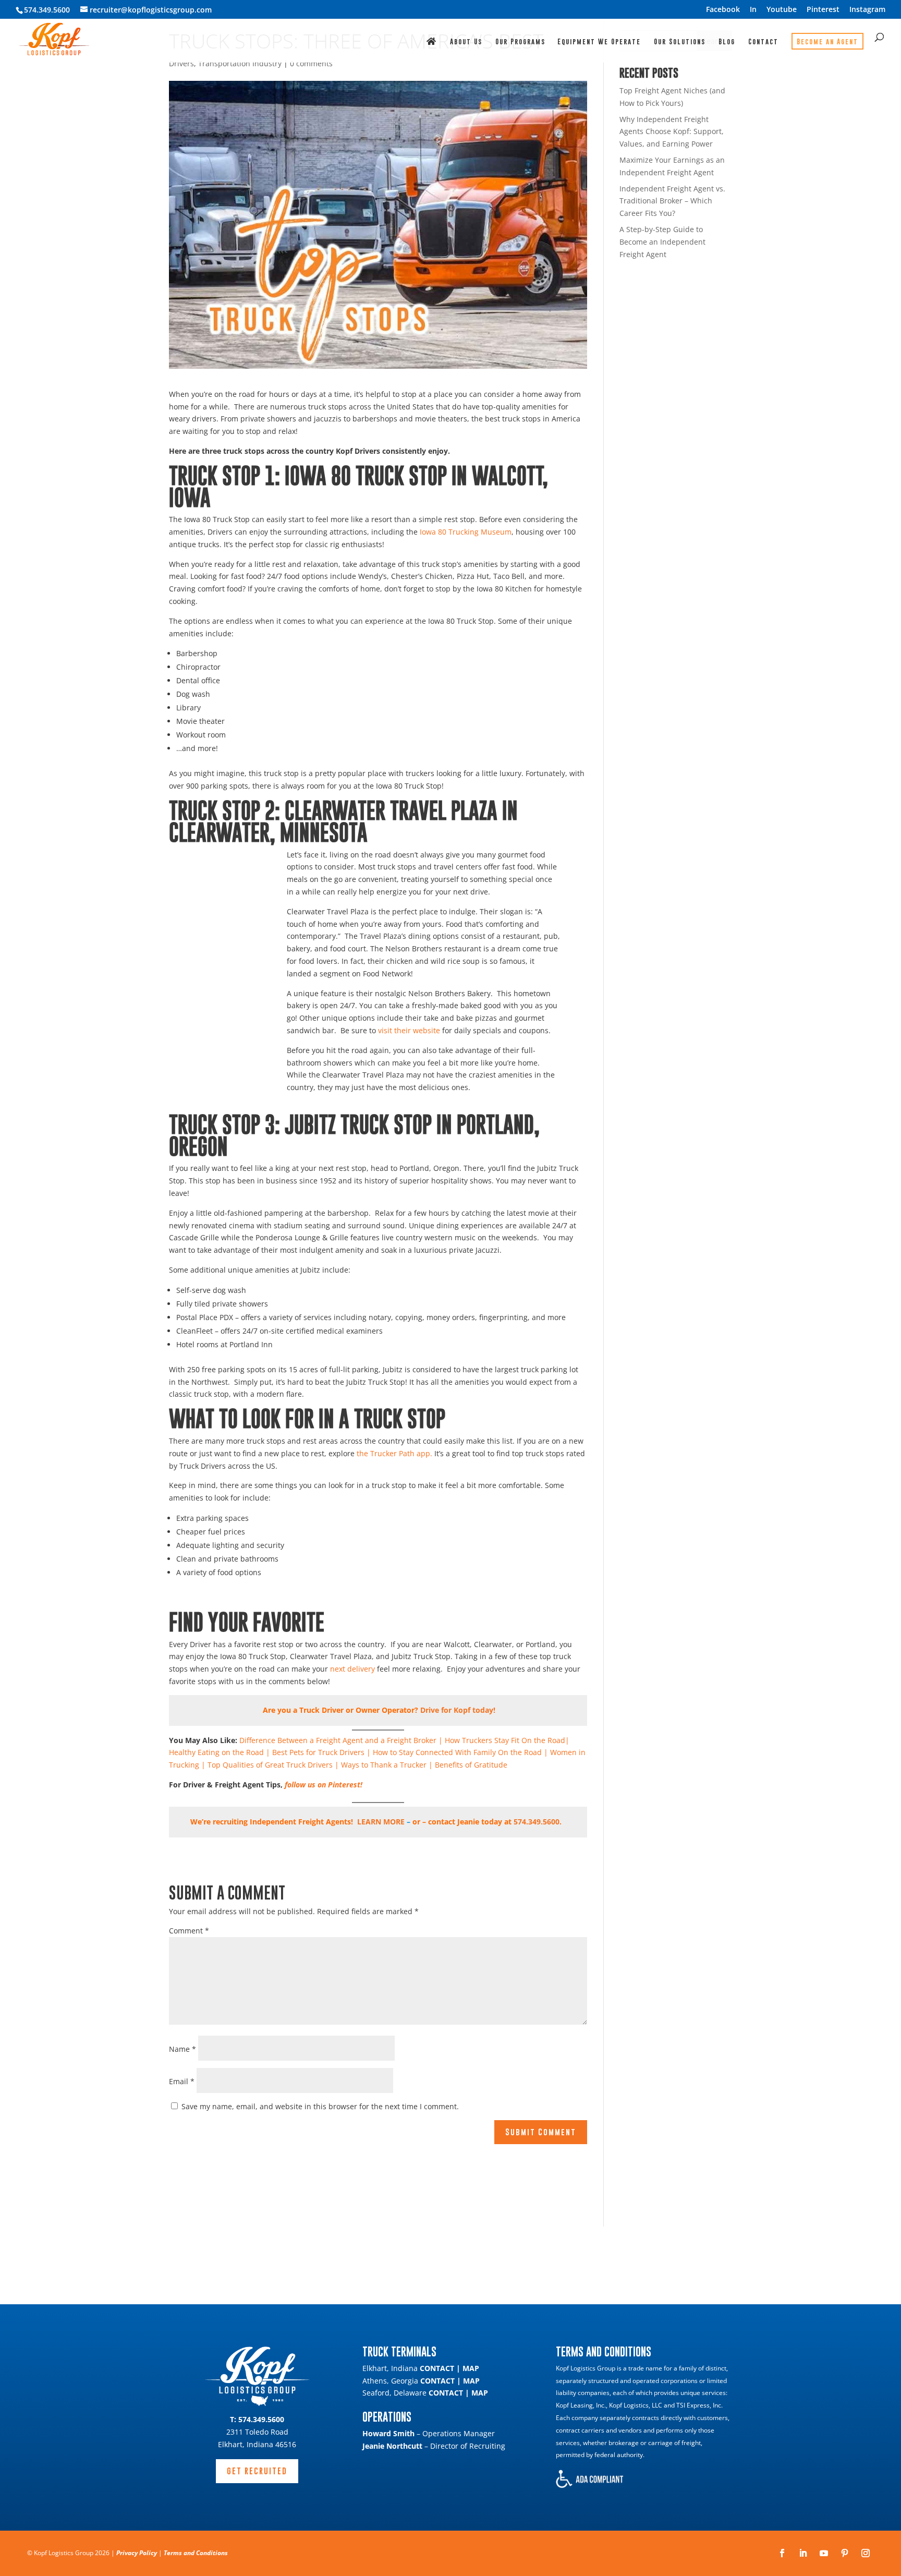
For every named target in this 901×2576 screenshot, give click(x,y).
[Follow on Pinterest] (845, 2553)
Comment (189, 1931)
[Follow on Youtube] (824, 2553)
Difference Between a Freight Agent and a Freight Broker (338, 1740)
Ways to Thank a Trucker (384, 1765)
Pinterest (823, 10)
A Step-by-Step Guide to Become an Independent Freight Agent (662, 242)
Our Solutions (680, 42)
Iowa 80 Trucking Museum (466, 532)
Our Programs (520, 42)
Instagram (867, 10)
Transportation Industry (240, 63)
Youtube (782, 10)
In (753, 10)
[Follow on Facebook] (782, 2553)
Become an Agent (827, 41)
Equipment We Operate (599, 42)
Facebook (723, 10)
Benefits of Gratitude (471, 1765)
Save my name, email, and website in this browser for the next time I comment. (320, 2106)
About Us (466, 42)
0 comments (311, 63)
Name (182, 2049)
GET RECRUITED (257, 2471)
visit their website (409, 1030)
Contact (763, 42)
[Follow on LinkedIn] (803, 2553)
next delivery (352, 1669)
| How (376, 1752)
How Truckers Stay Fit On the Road (505, 1740)
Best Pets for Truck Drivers (318, 1752)
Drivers (181, 63)
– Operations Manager (429, 2433)
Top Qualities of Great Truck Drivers (270, 1765)
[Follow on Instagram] (866, 2553)
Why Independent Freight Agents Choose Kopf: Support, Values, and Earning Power (672, 132)
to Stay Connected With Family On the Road (465, 1752)
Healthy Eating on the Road (216, 1752)
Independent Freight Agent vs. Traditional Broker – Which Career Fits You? (672, 201)
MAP (471, 2368)
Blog (727, 42)
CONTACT (437, 2368)
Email (182, 2081)
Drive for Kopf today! (458, 1710)
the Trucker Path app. (394, 1453)
